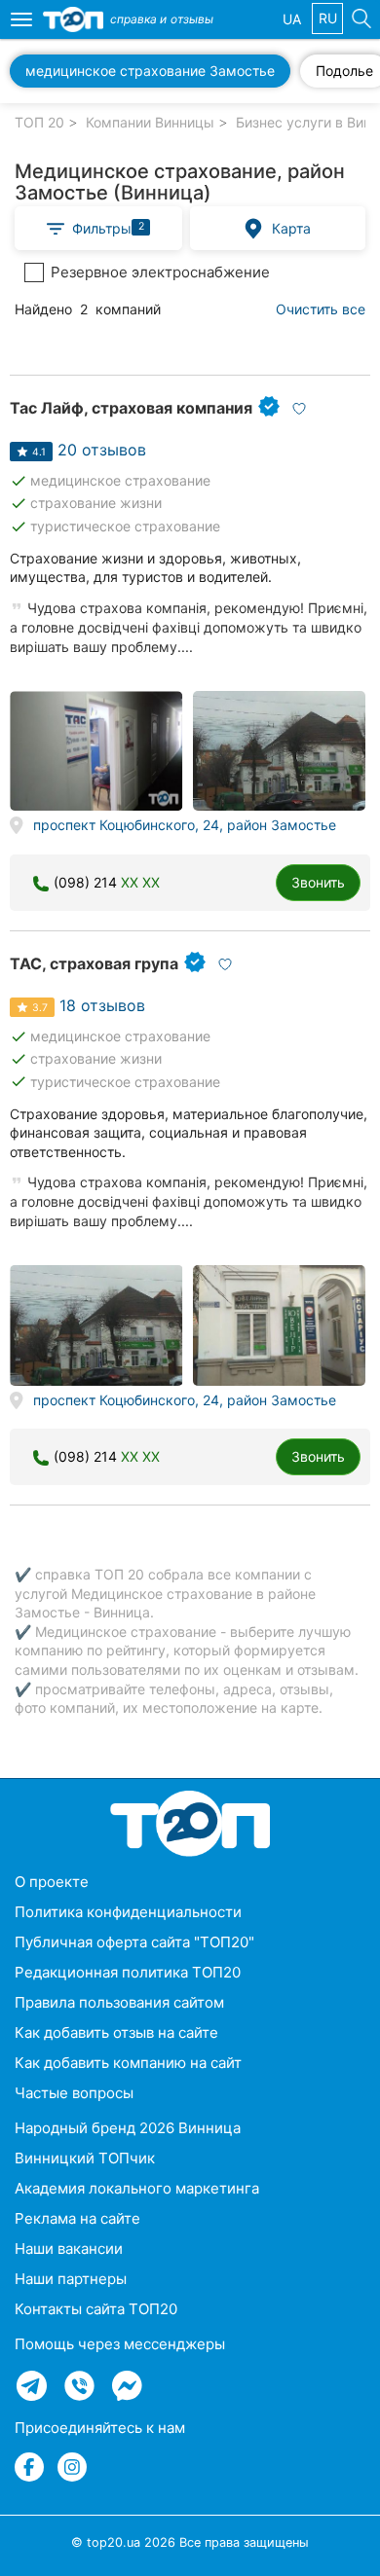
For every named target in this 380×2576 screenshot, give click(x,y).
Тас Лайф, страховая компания (131, 408)
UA (292, 19)
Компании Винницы (150, 122)
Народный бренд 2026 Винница (128, 2128)
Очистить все (321, 309)
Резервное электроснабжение (160, 272)
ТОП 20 (39, 122)
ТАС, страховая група (94, 963)
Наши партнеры (71, 2279)
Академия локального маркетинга (137, 2188)
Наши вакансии (69, 2249)
